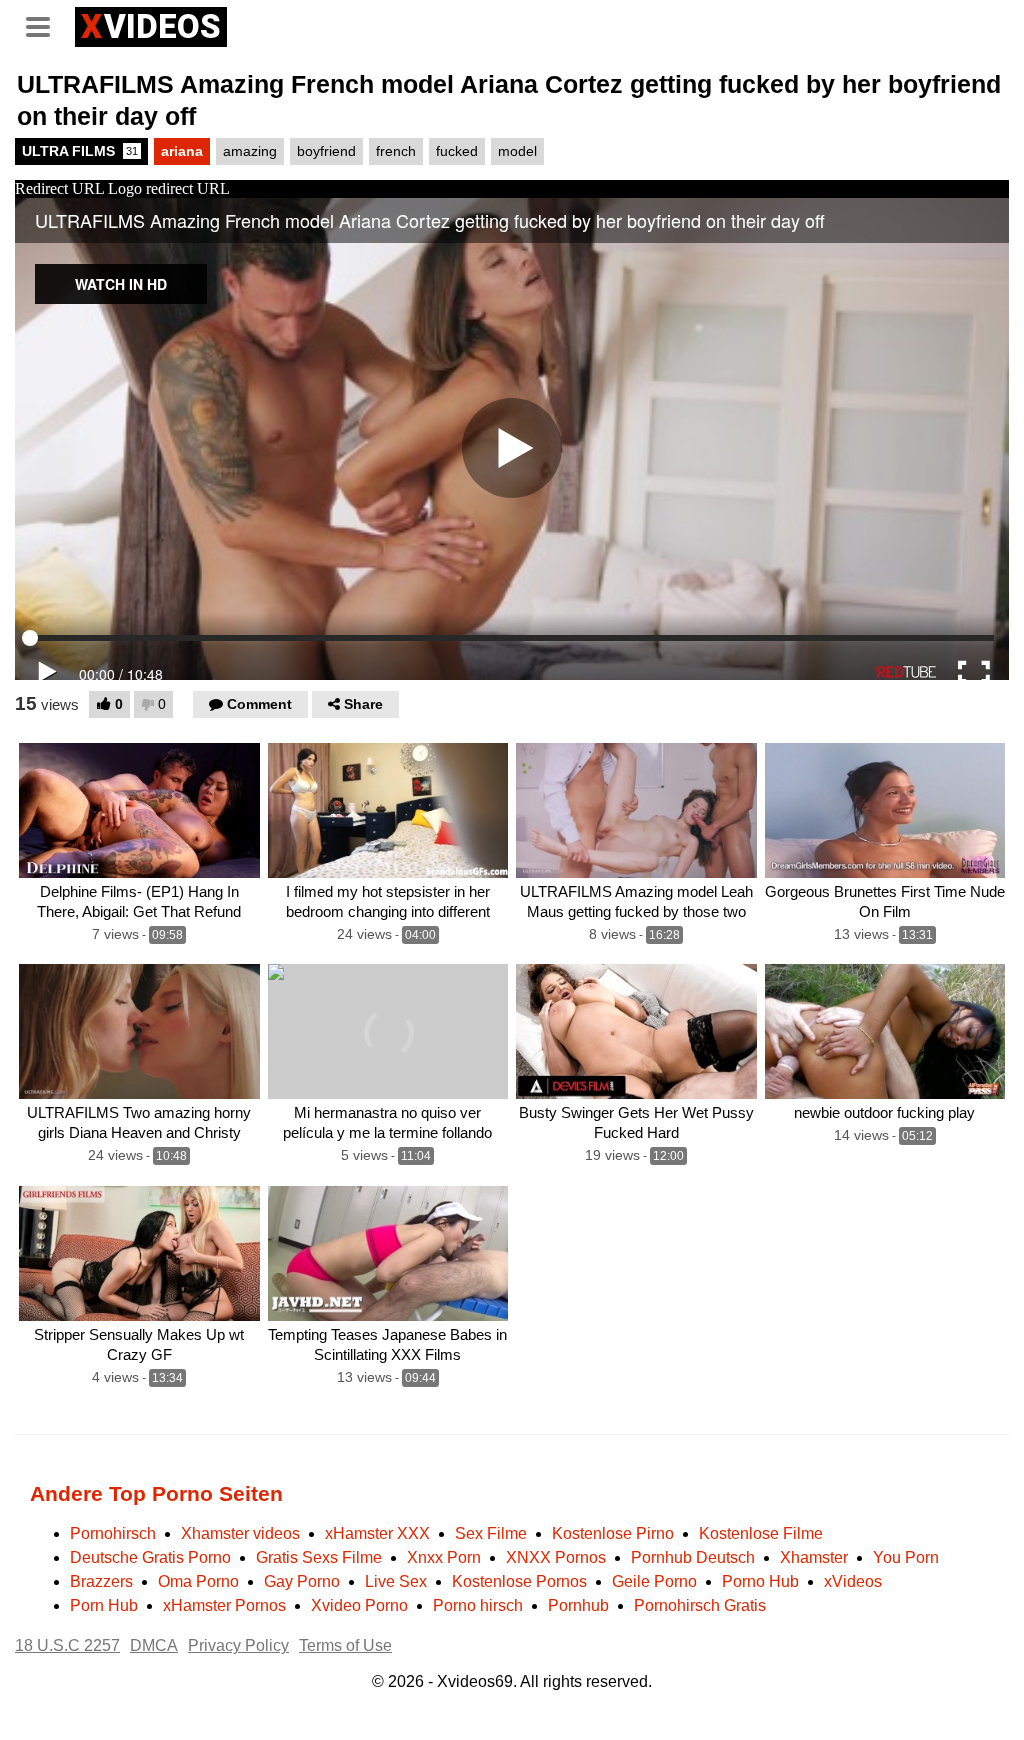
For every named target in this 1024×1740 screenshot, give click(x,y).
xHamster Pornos (224, 1605)
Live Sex (396, 1581)
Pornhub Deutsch (693, 1557)
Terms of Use (345, 1645)
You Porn (906, 1557)
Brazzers (101, 1581)
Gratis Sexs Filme (319, 1557)
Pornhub (578, 1605)
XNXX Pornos (556, 1557)
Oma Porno (198, 1581)
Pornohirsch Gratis (700, 1605)
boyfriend (326, 151)
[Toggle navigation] (45, 24)
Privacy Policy (238, 1645)
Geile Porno (654, 1581)
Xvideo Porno (359, 1605)
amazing (250, 151)
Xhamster (814, 1557)
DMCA (154, 1645)
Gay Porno (302, 1581)
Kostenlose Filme (761, 1533)
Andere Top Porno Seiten (156, 1493)
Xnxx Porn (444, 1557)
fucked (457, 151)
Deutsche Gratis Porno (150, 1557)
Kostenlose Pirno (613, 1533)
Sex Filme (491, 1533)
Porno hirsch (478, 1605)
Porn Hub (104, 1605)
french (396, 151)
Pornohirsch (113, 1533)
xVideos (853, 1581)
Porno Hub (760, 1581)
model (517, 151)
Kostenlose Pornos (519, 1581)
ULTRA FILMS (80, 151)
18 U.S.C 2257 (67, 1645)
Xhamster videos (240, 1533)
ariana (182, 151)
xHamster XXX (377, 1533)
